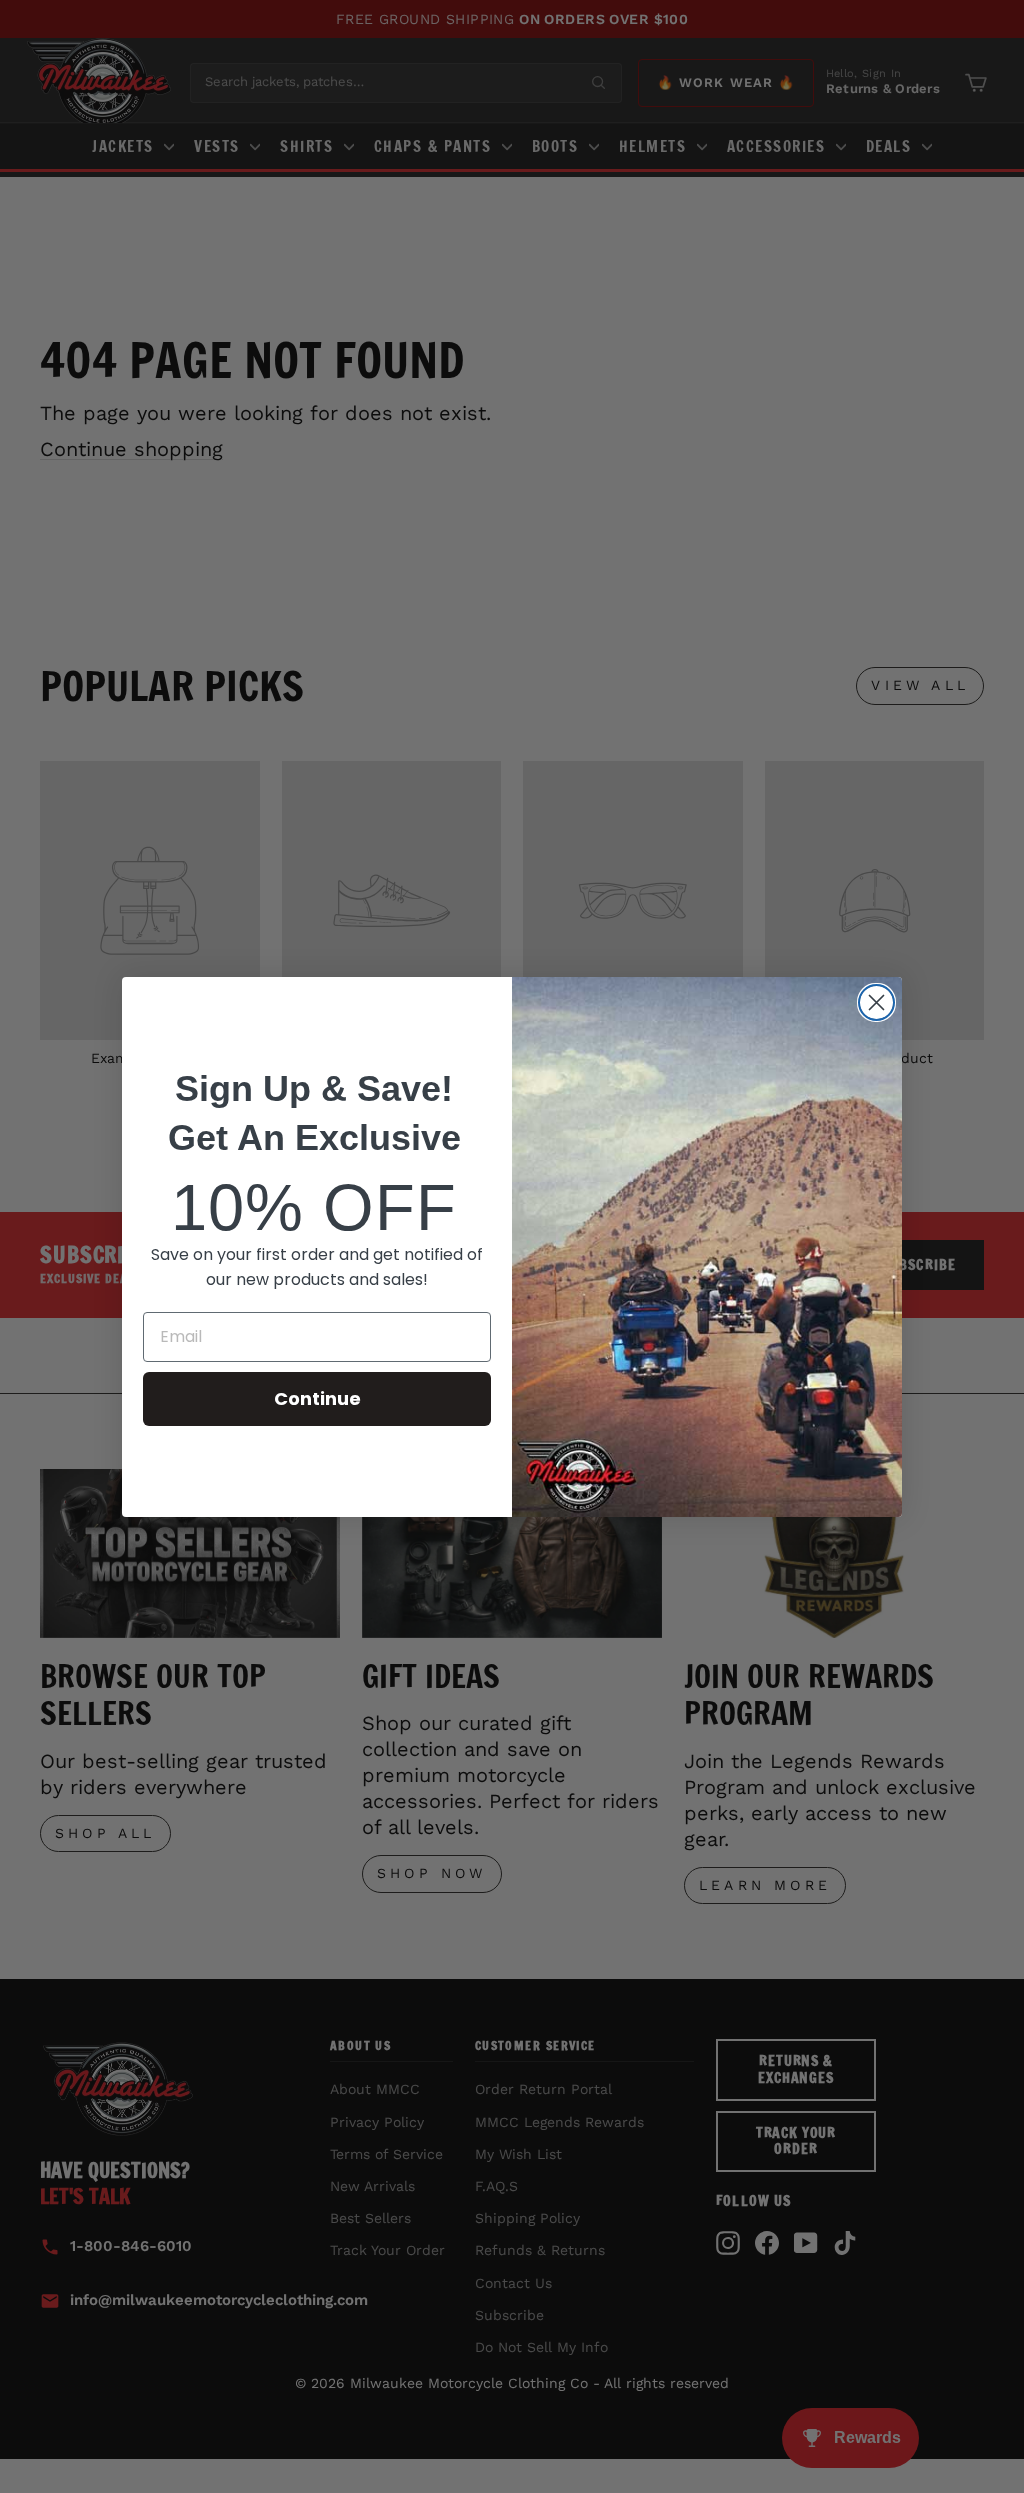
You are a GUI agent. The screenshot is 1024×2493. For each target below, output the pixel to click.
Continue (317, 1398)
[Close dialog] (876, 1002)
